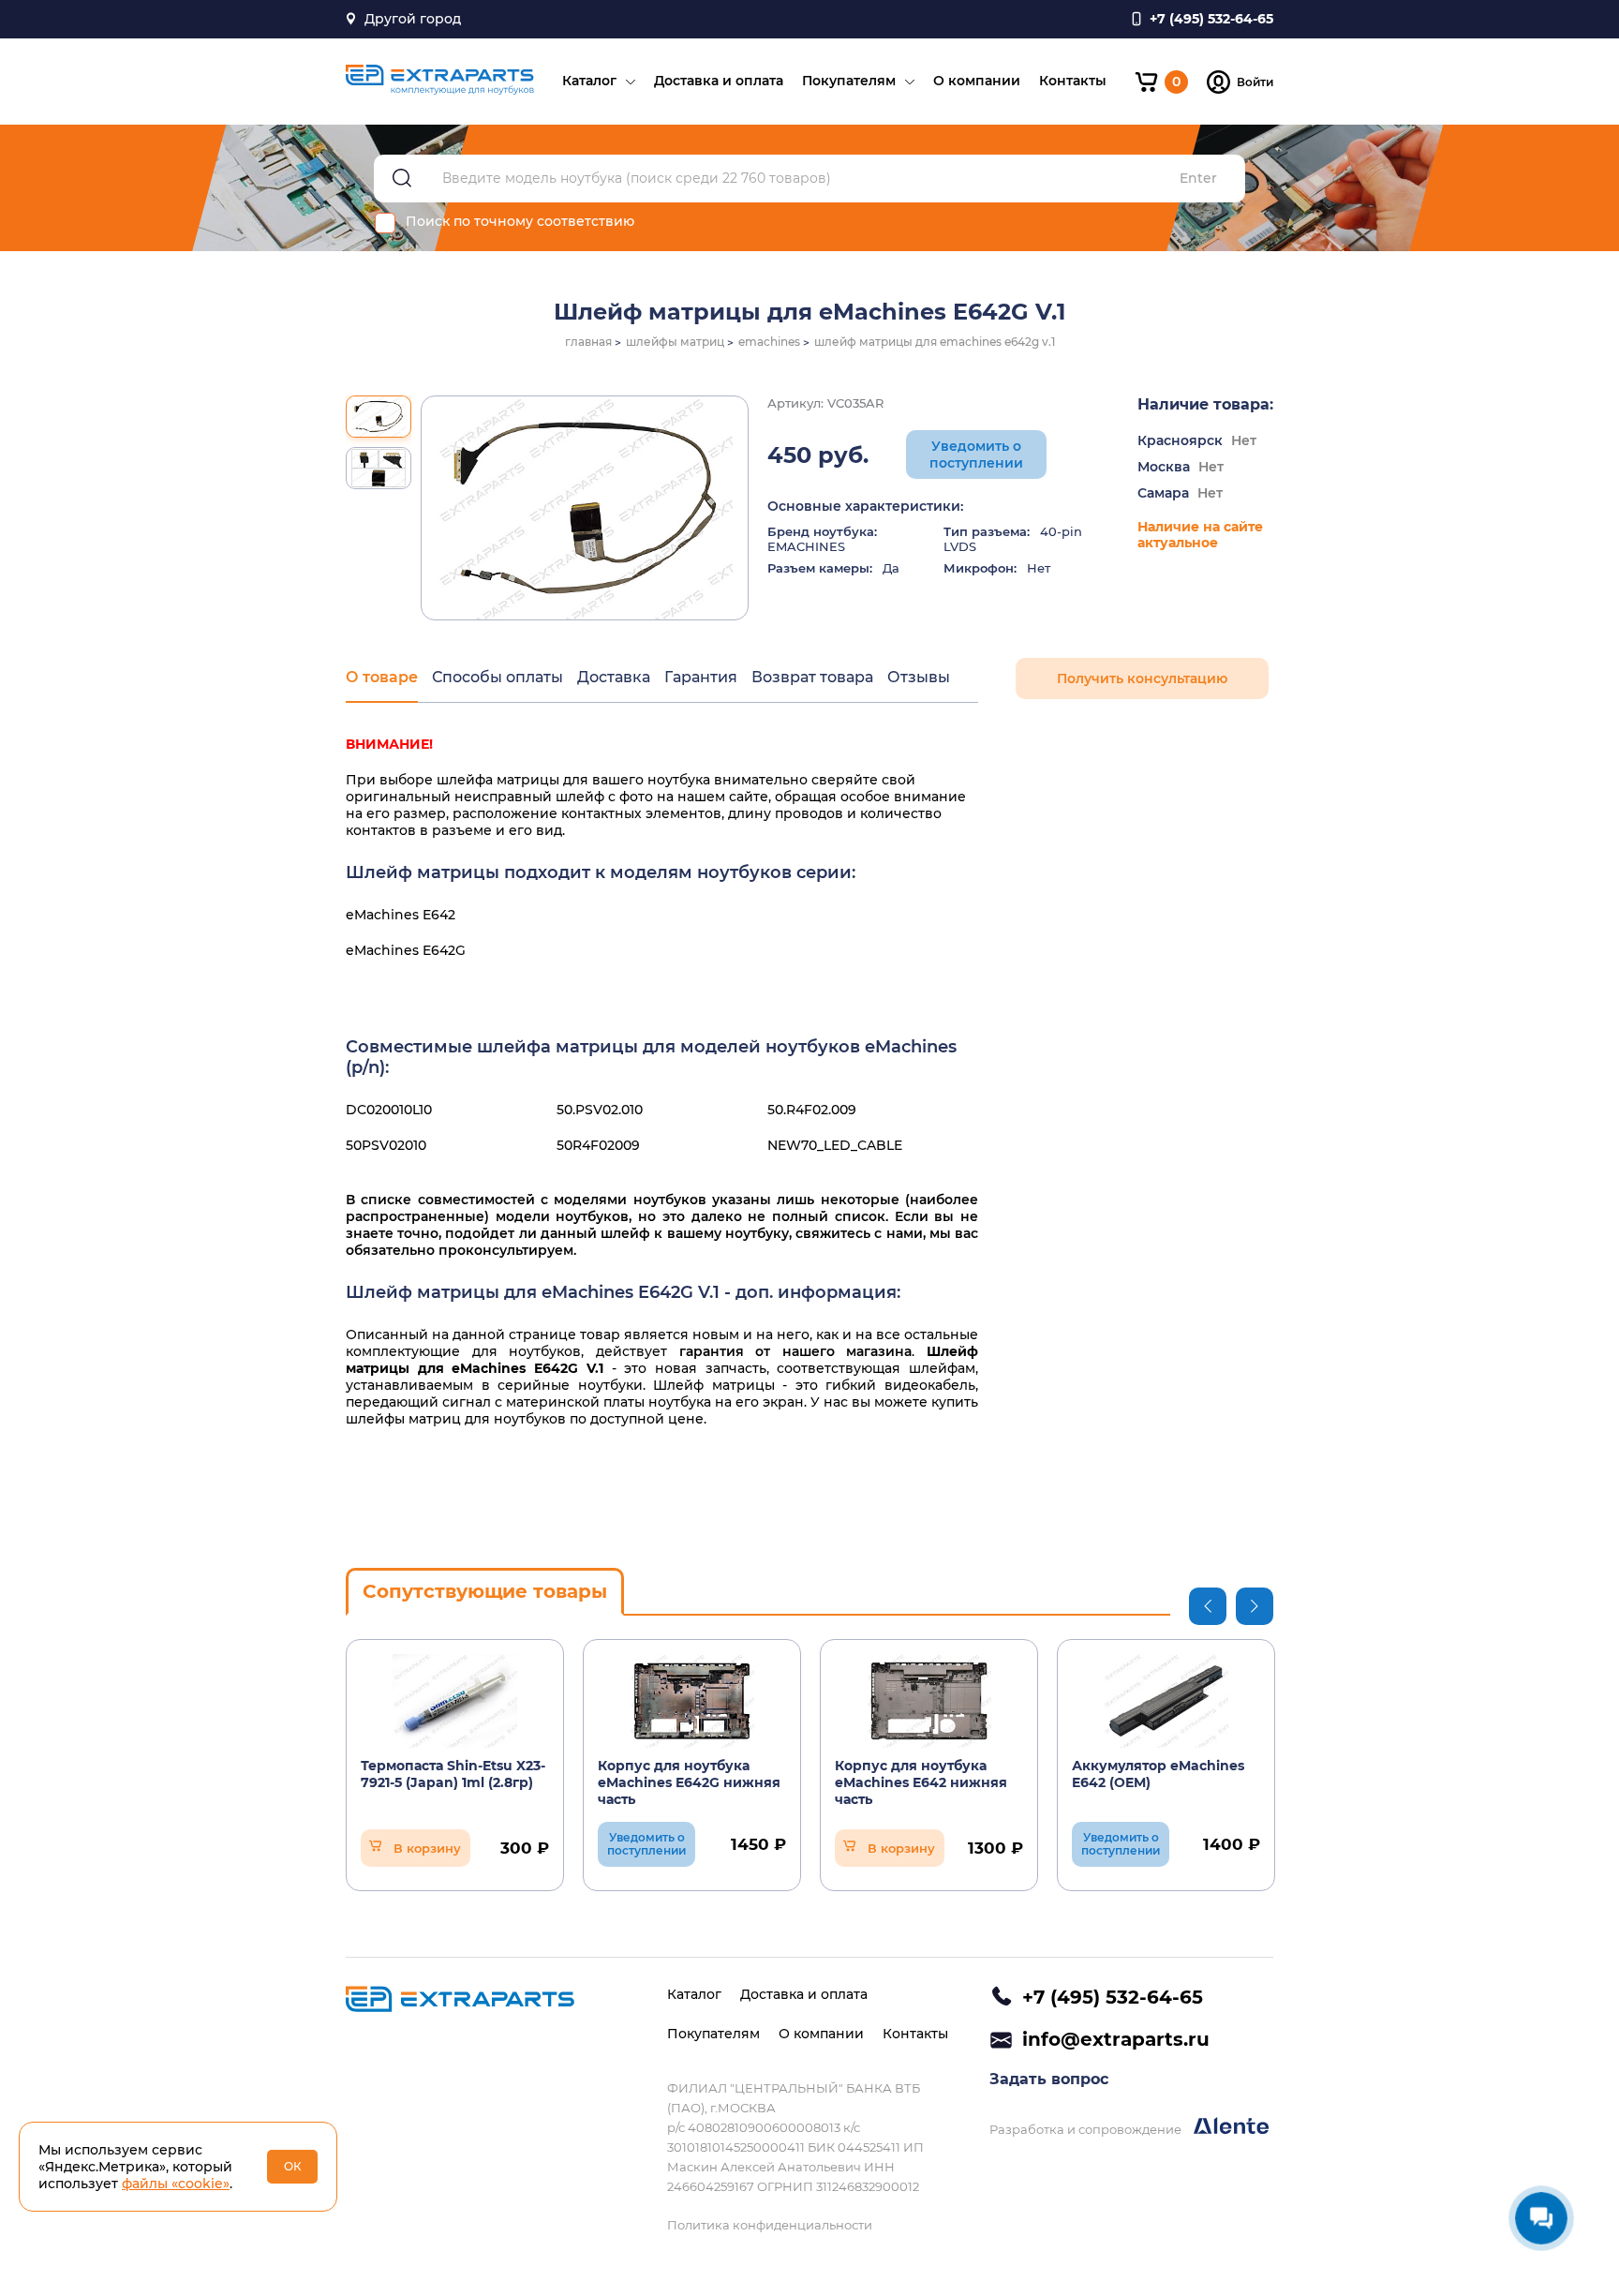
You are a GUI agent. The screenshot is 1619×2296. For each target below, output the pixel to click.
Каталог (589, 81)
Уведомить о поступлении (976, 455)
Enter (1198, 179)
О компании (977, 81)
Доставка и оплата (719, 81)
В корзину (427, 1848)
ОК (293, 2166)
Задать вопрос (1049, 2079)
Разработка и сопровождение (1087, 2129)
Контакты (1073, 81)
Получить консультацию (1142, 678)
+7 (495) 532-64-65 (1113, 1997)
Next (1255, 1606)
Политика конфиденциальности (770, 2225)
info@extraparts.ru (1116, 2039)
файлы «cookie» (176, 2184)
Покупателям (849, 81)
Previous (1208, 1606)
